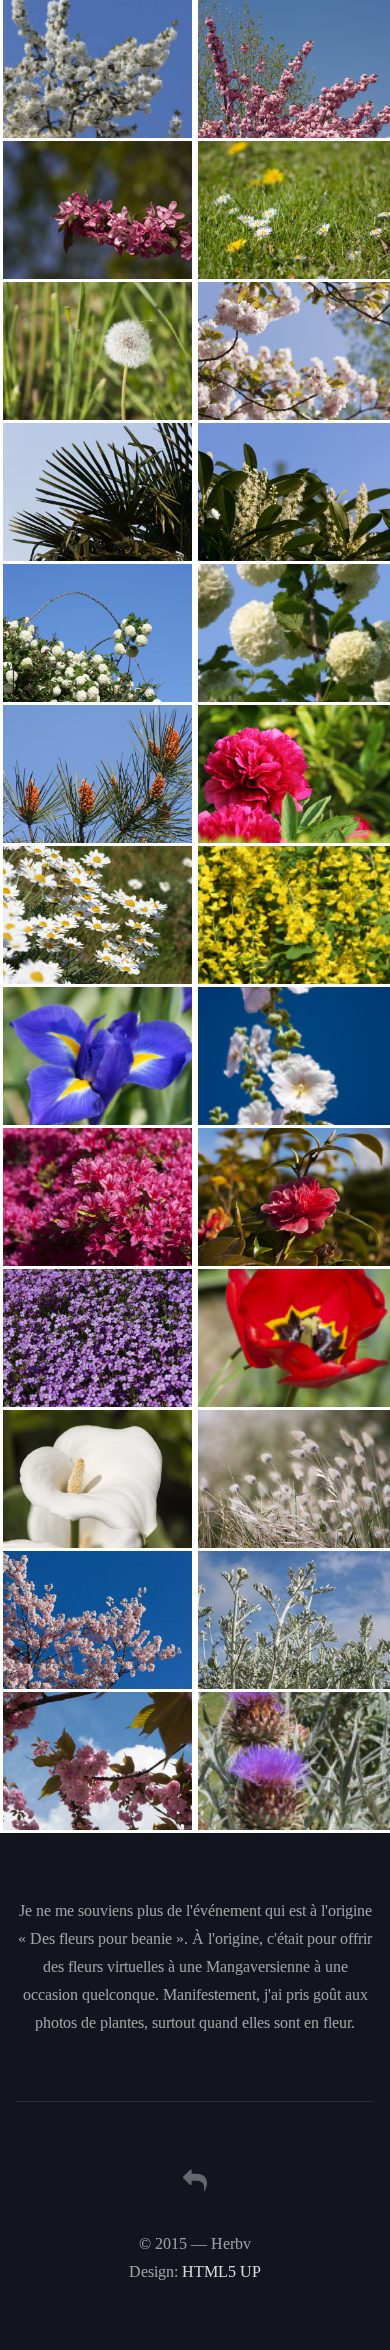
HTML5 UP (221, 2271)
